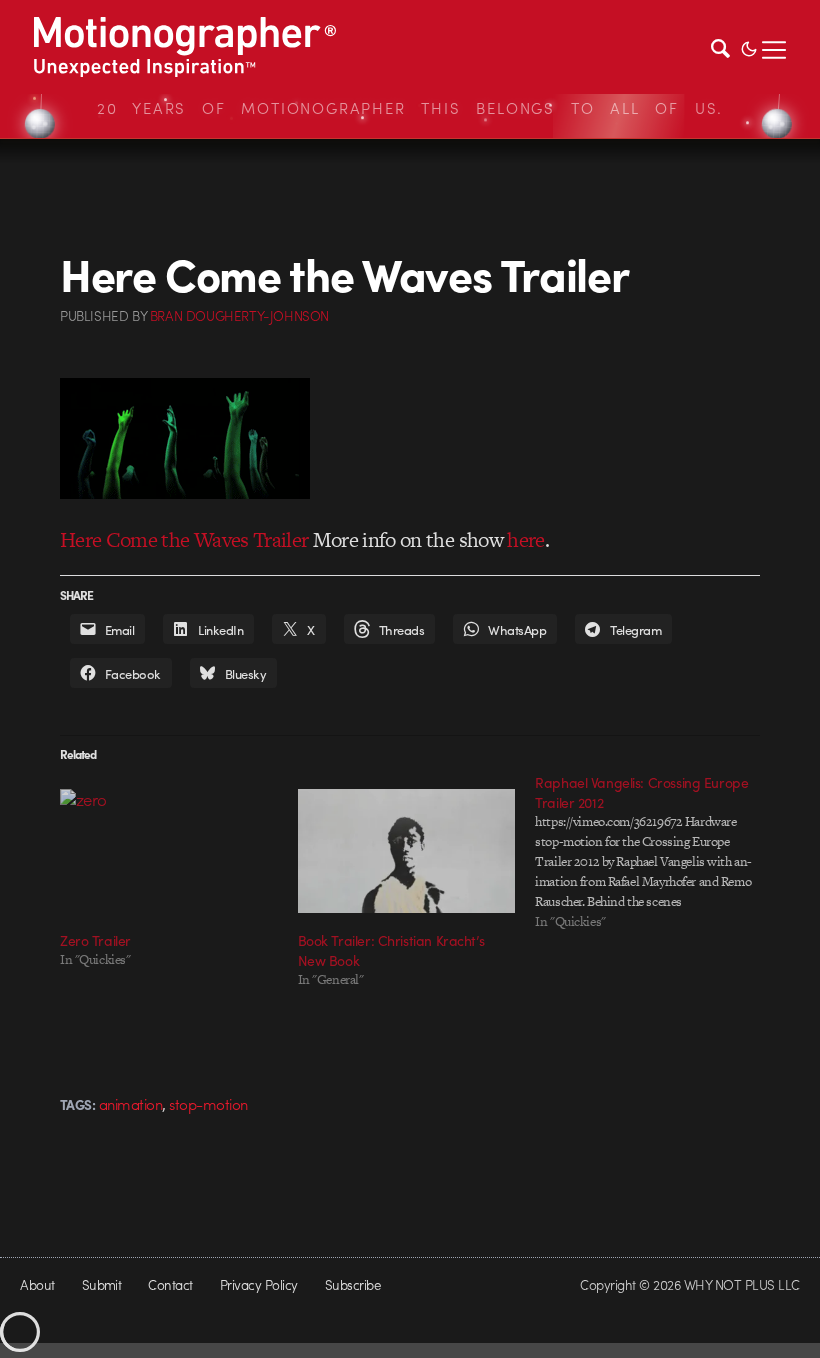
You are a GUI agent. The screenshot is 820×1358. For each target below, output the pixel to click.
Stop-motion (208, 1104)
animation (130, 1104)
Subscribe (352, 1284)
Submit (102, 1284)
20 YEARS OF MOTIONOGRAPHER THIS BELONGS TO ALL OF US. (410, 108)
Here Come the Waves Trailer (184, 539)
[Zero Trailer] (169, 851)
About (37, 1284)
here (525, 539)
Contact (170, 1284)
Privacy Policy (259, 1284)
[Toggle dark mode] (749, 47)
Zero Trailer (95, 940)
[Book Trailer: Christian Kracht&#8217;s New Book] (407, 851)
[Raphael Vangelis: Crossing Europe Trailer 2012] (654, 852)
